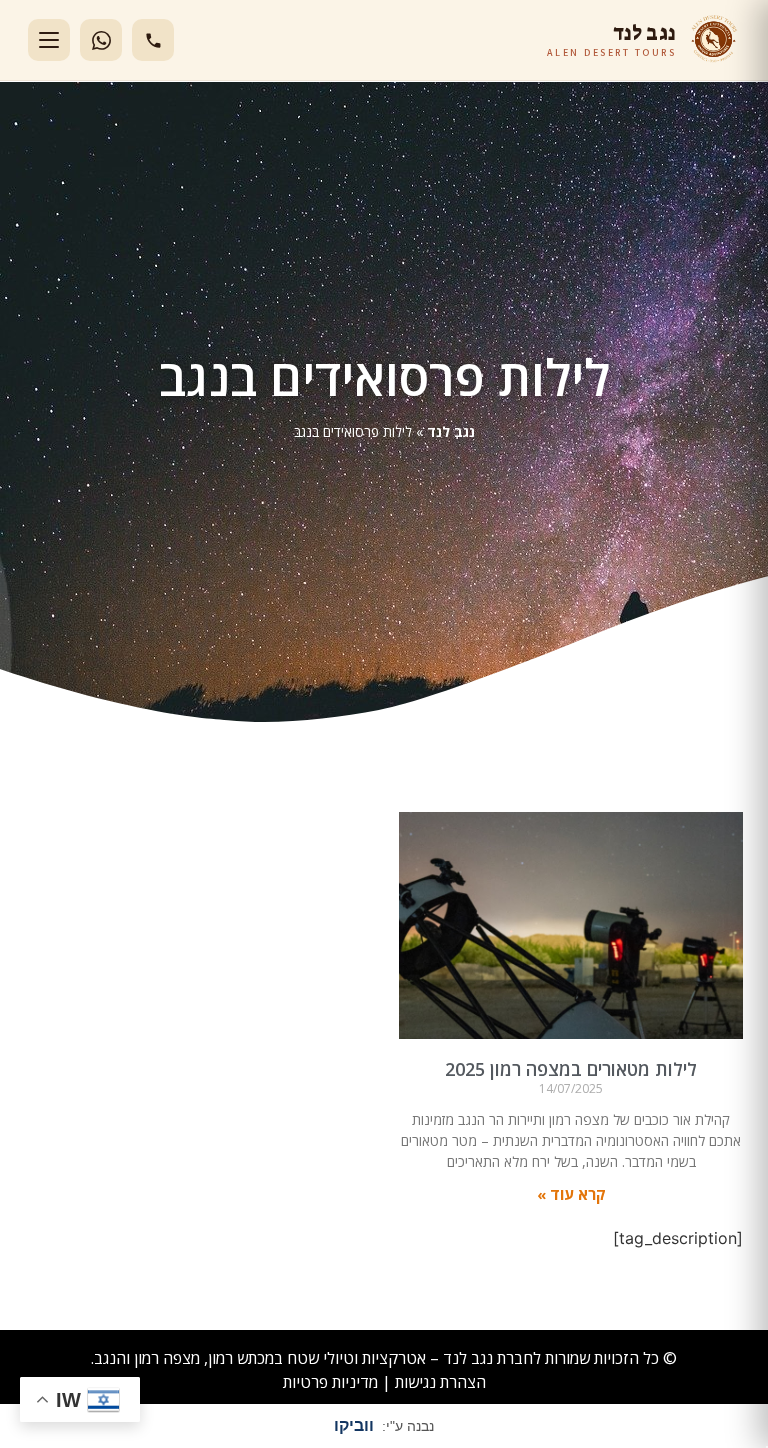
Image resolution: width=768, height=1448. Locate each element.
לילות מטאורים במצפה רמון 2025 (571, 1069)
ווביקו (354, 1425)
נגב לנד (451, 431)
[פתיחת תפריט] (49, 40)
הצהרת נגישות (440, 1382)
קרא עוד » (571, 1194)
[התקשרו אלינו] (153, 40)
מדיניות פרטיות (330, 1382)
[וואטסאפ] (101, 40)
